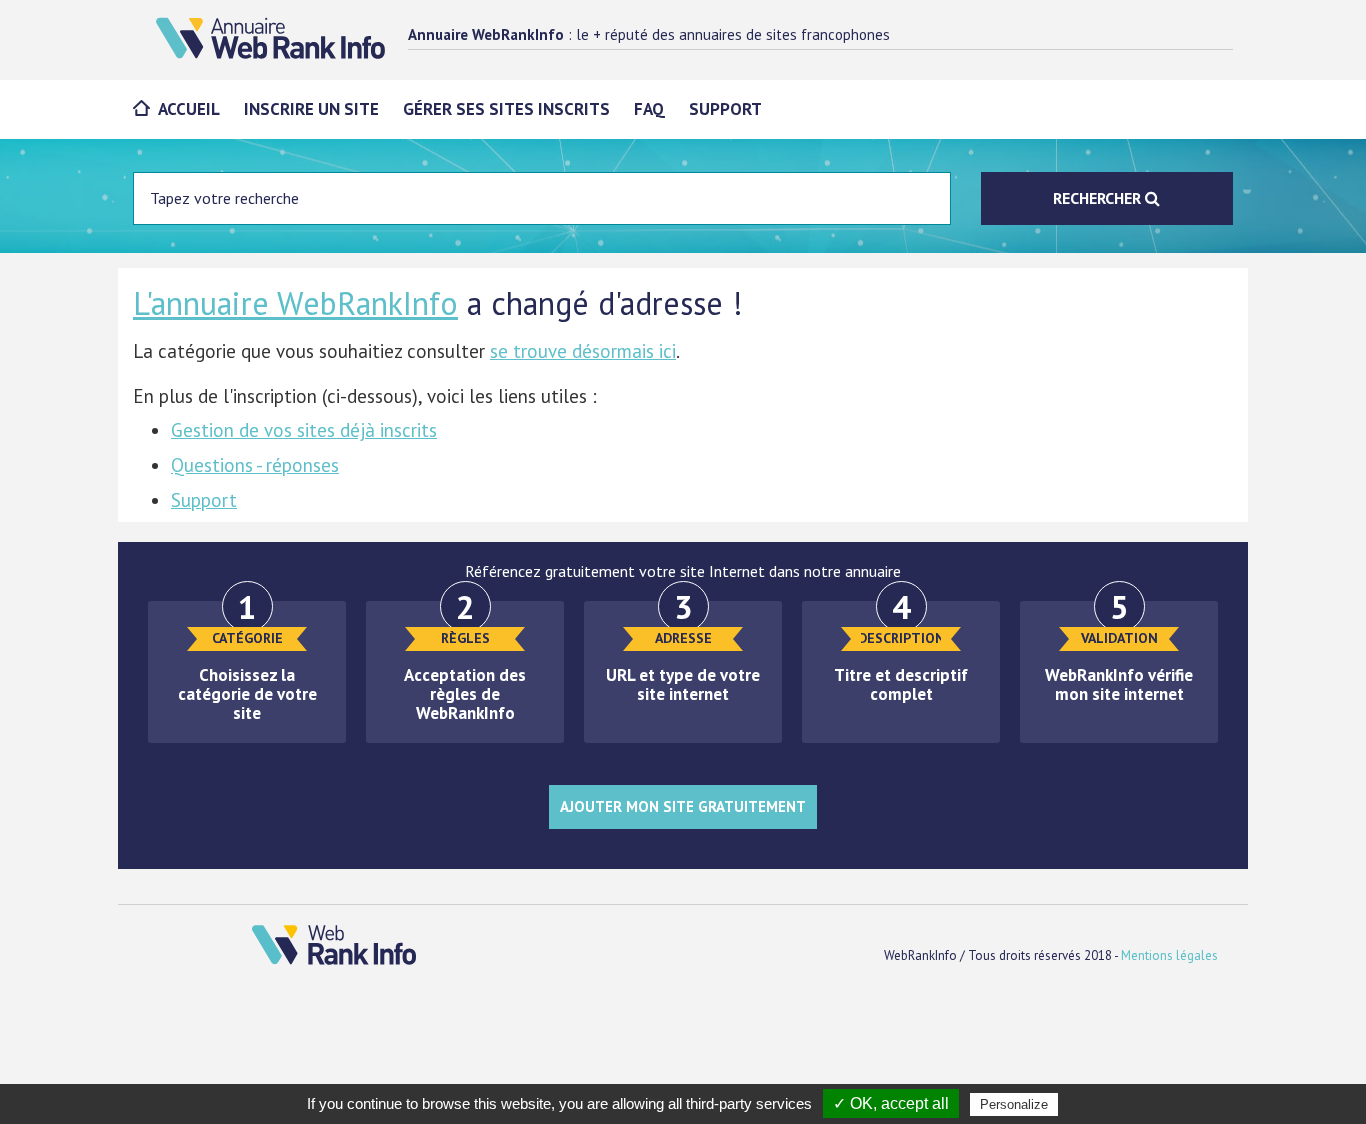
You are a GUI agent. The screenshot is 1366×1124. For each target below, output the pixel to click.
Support (725, 109)
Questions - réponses (255, 465)
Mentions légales (1169, 955)
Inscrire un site (311, 109)
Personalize (1014, 1104)
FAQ (649, 109)
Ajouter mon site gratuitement (683, 806)
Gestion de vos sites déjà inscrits (304, 430)
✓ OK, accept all (891, 1103)
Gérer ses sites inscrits (506, 109)
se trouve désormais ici (583, 351)
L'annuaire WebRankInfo (295, 303)
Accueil (189, 109)
